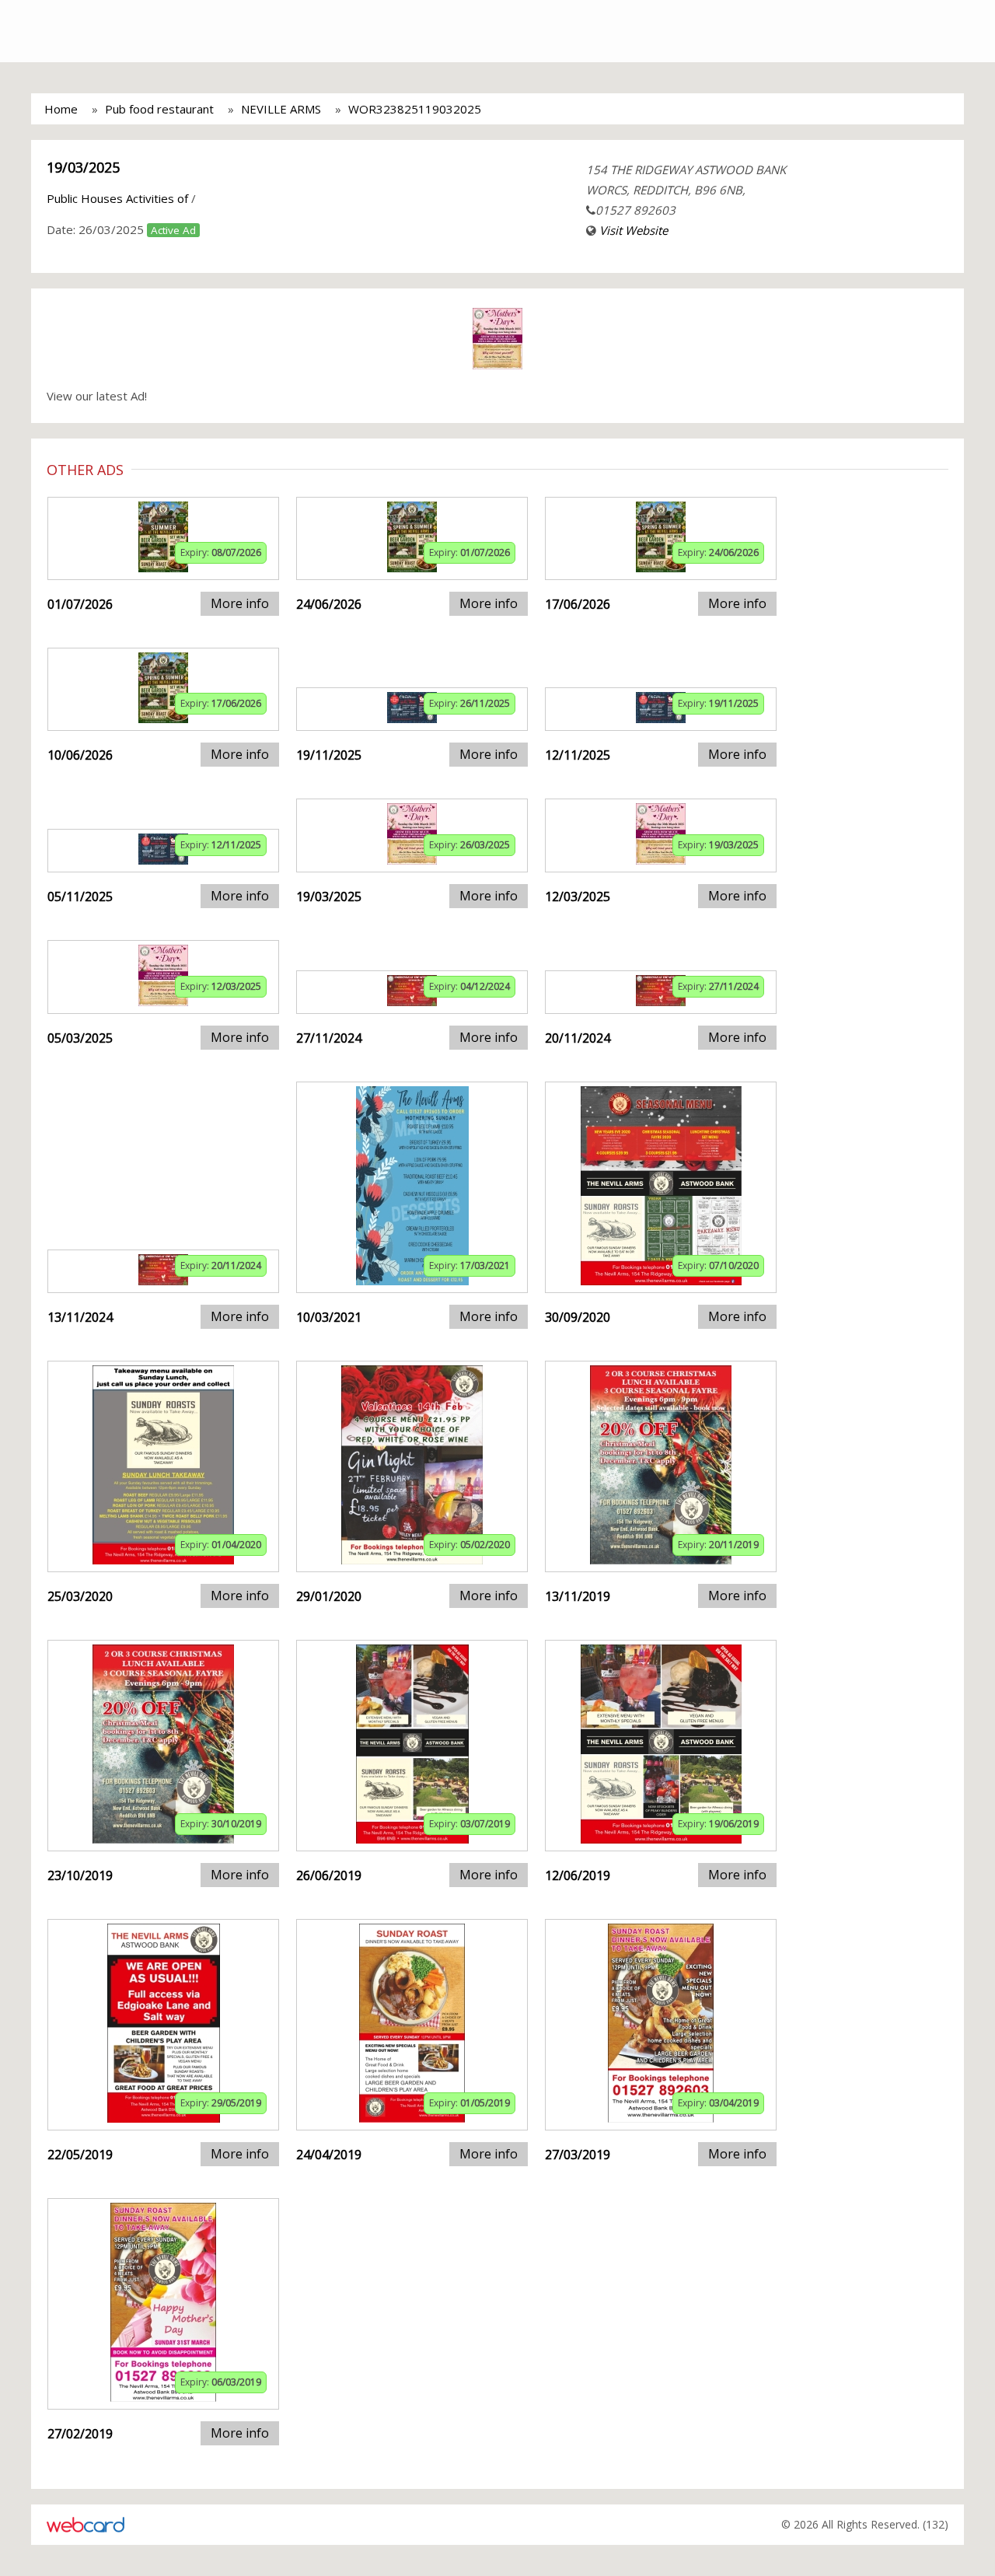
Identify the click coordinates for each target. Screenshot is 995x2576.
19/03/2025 (83, 167)
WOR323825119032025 (415, 109)
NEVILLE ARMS (281, 109)
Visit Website (634, 230)
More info (240, 603)
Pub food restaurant (159, 109)
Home (61, 109)
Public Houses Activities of (117, 198)
